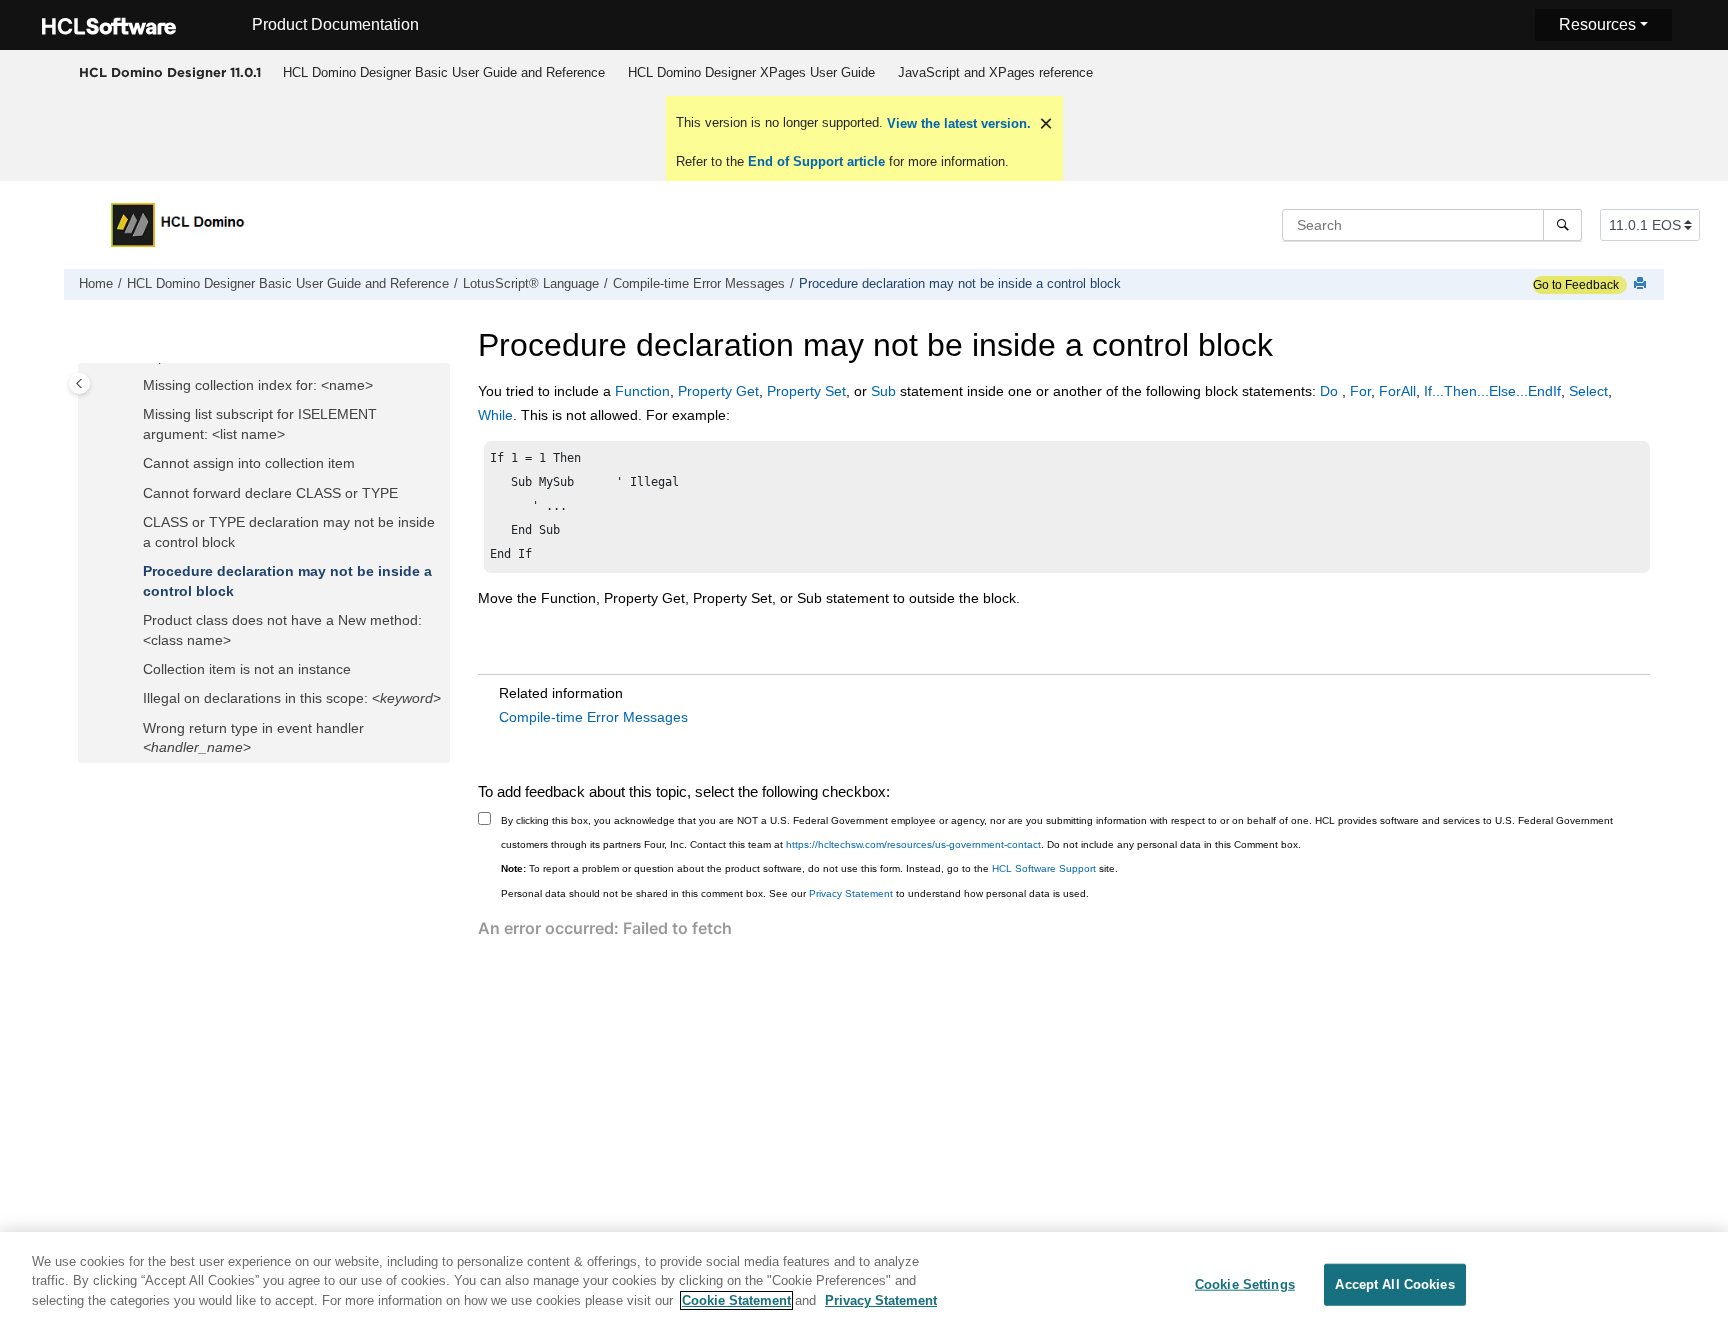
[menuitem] (443, 73)
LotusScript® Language (531, 284)
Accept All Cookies (1394, 1284)
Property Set (806, 391)
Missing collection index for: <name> (258, 385)
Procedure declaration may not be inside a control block (960, 284)
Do (1331, 391)
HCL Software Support (1044, 868)
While (495, 415)
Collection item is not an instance (247, 669)
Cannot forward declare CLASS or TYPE (270, 493)
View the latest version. (957, 123)
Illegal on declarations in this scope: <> (292, 698)
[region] (864, 1283)
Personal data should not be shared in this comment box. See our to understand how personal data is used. (795, 893)
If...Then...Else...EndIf (1492, 391)
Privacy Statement (851, 893)
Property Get (718, 391)
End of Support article (816, 161)
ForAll (1397, 391)
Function (642, 391)
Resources (1597, 24)
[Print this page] (1642, 284)
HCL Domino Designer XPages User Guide (751, 72)
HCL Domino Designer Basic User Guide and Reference (444, 72)
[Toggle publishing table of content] (79, 383)
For (1360, 391)
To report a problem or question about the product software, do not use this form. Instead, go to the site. (809, 868)
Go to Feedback (1576, 285)
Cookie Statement (736, 1300)
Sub (883, 391)
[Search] (1562, 225)
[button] (135, 386)
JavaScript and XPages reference (995, 72)
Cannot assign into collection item (249, 463)
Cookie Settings (1245, 1284)
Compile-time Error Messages (699, 284)
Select (1588, 391)
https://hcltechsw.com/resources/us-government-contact (913, 844)
